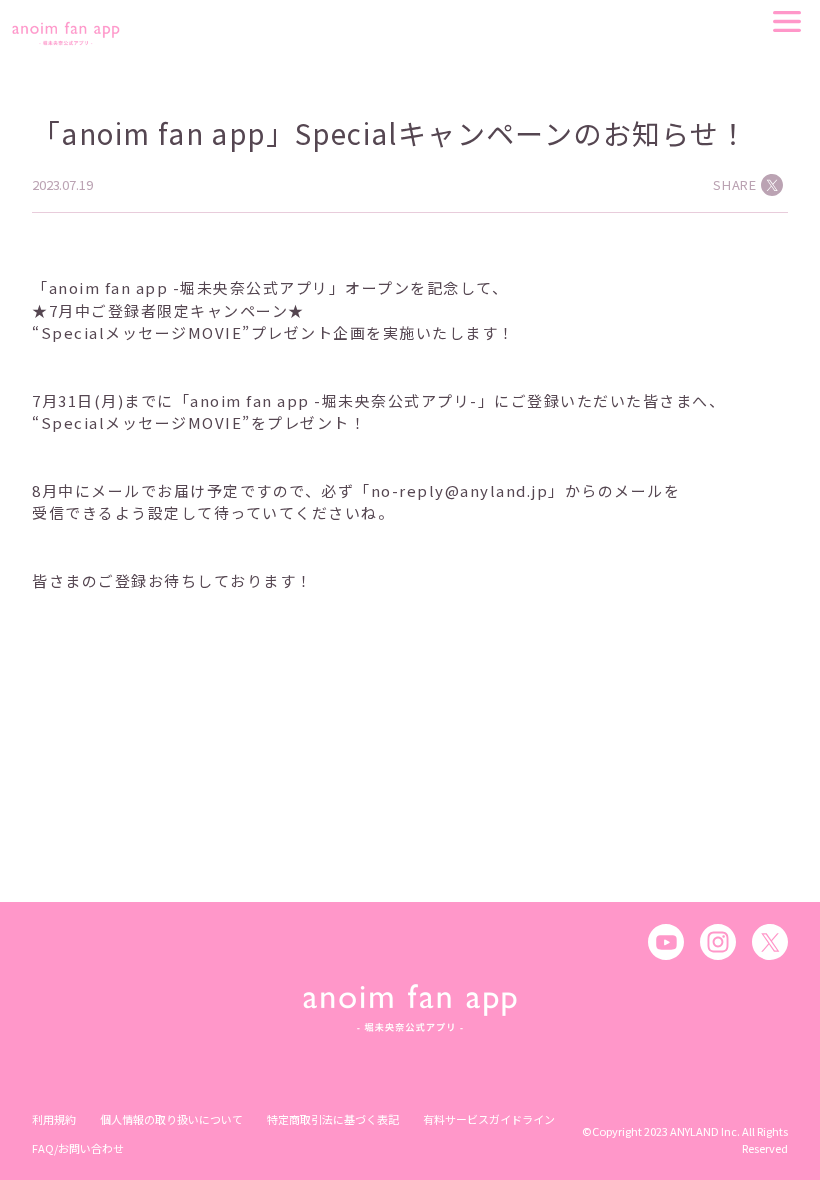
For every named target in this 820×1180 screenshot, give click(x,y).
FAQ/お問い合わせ (78, 1148)
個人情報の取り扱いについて (171, 1119)
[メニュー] (787, 21)
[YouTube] (666, 942)
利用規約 (54, 1119)
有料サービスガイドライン (489, 1119)
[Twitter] (770, 942)
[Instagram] (718, 942)
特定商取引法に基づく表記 (333, 1119)
